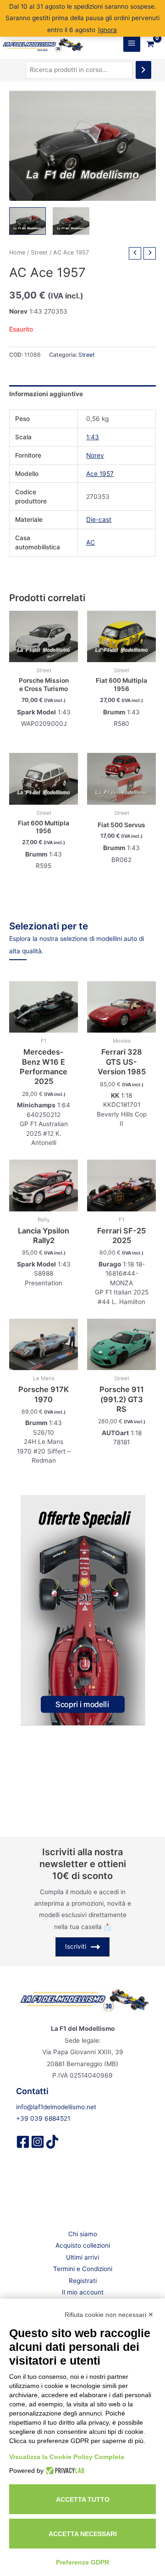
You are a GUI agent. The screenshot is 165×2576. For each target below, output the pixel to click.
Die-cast (99, 520)
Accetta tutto (83, 2499)
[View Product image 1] (27, 221)
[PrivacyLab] (64, 2471)
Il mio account (83, 2292)
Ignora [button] (107, 30)
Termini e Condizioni (83, 2269)
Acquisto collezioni (83, 2245)
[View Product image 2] (71, 221)
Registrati (83, 2281)
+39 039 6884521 (43, 2118)
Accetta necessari (83, 2534)
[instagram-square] (38, 2142)
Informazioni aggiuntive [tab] (46, 394)
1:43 (93, 437)
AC (91, 542)
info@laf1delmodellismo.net (56, 2107)
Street (39, 252)
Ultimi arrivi (82, 2257)
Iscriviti (76, 1946)
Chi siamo (83, 2234)
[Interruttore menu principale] (132, 43)
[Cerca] (143, 70)
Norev (95, 455)
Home (17, 252)
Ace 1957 (100, 474)
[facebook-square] (23, 2142)
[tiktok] (52, 2142)
